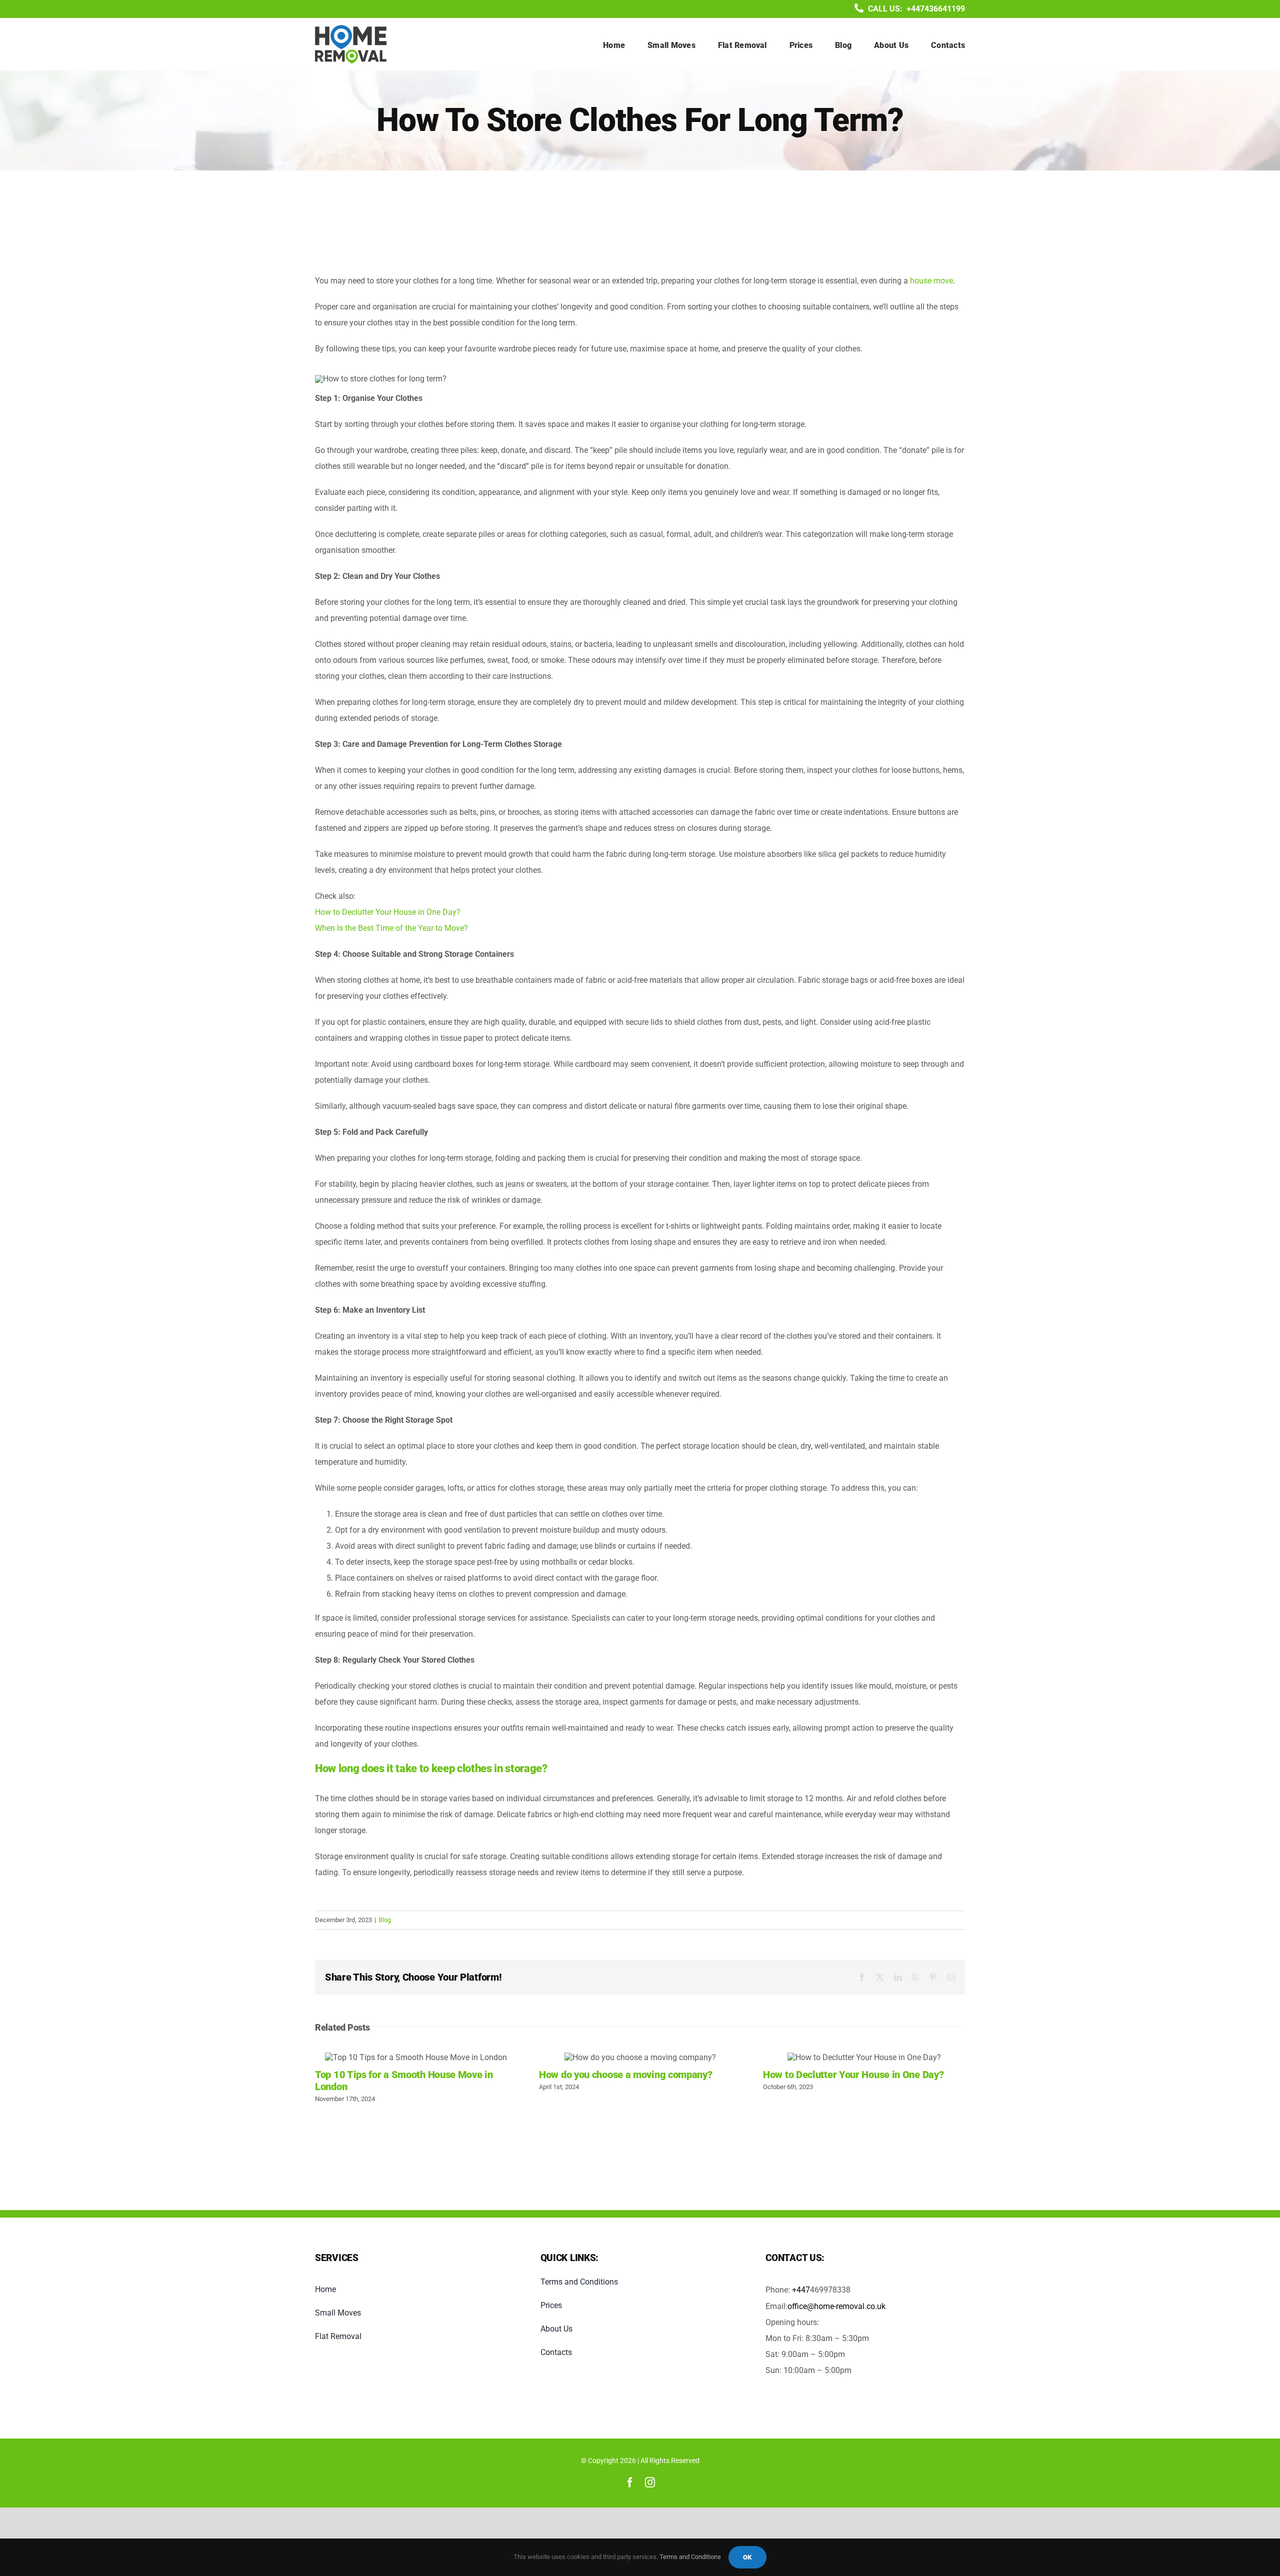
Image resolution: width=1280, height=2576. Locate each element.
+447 (801, 2290)
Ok (747, 2557)
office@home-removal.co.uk (836, 2306)
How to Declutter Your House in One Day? (388, 912)
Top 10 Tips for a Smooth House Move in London (416, 2057)
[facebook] (630, 2483)
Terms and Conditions (690, 2557)
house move (931, 281)
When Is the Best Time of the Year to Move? (391, 928)
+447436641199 (936, 9)
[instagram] (650, 2483)
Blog (385, 1920)
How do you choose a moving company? (640, 2057)
